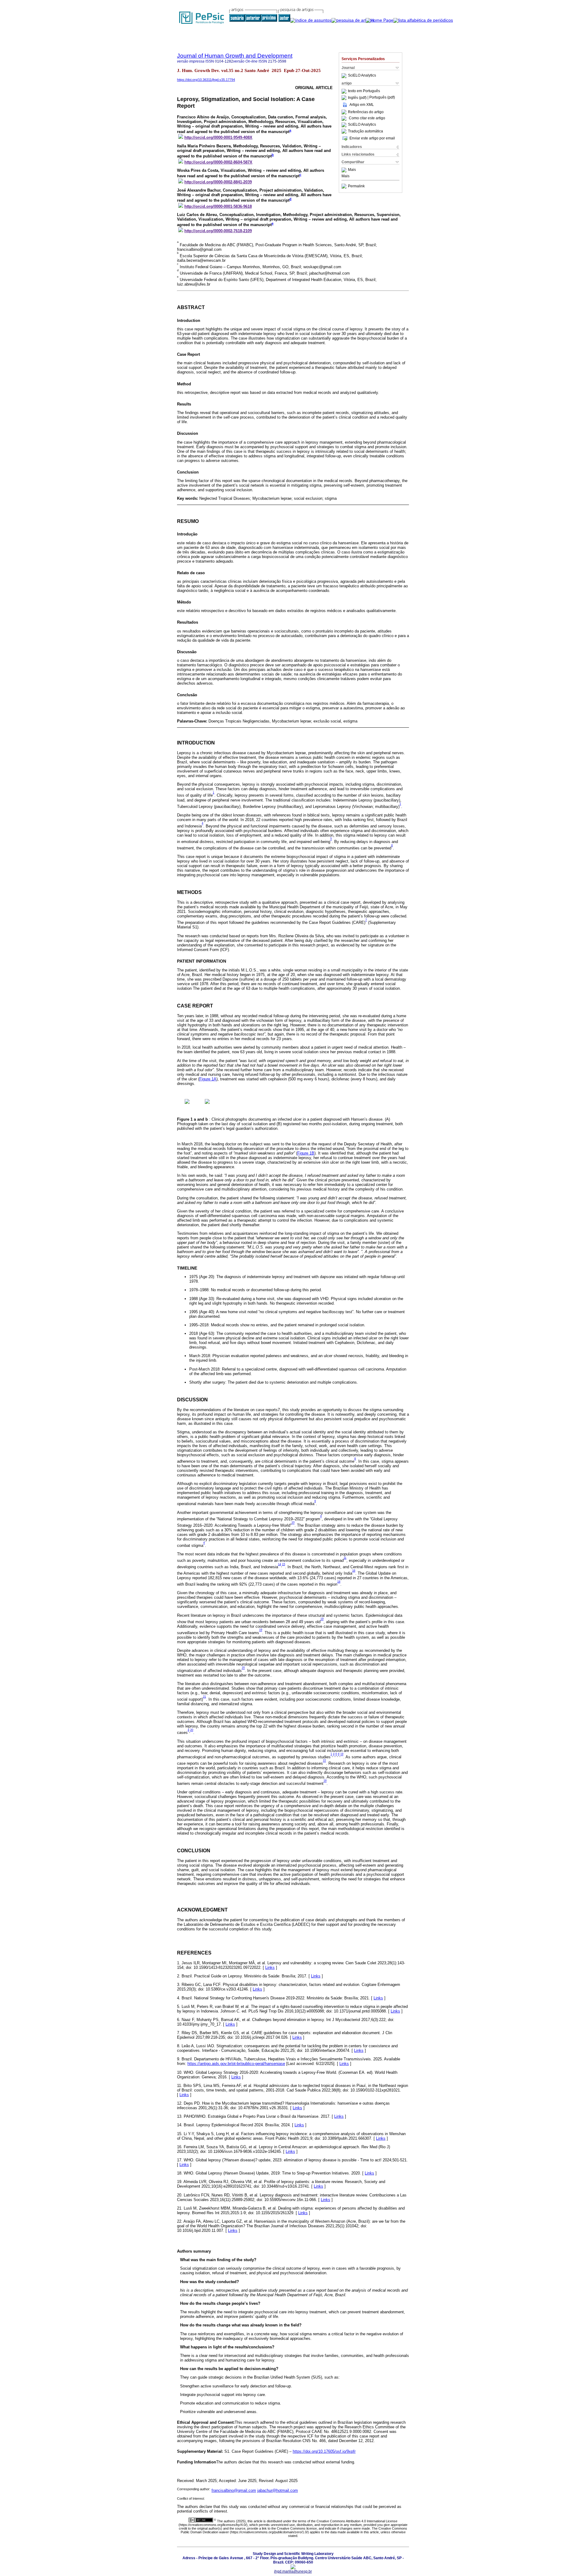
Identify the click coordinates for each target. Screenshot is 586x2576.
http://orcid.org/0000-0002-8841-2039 (218, 182)
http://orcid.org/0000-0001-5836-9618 (218, 206)
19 (322, 1619)
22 (324, 1761)
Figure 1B (306, 1153)
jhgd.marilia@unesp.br (293, 2571)
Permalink (356, 186)
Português (371, 91)
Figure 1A (208, 1079)
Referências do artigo (366, 112)
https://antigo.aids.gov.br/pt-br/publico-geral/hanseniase (236, 2064)
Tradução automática (365, 131)
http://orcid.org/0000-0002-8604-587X (218, 162)
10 (293, 1523)
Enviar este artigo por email (372, 138)
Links (270, 1967)
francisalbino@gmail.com (234, 2490)
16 (354, 1571)
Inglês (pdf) (358, 98)
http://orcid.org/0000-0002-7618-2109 (218, 231)
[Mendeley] (345, 170)
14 (280, 1564)
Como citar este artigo (367, 118)
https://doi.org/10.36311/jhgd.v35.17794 (206, 80)
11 (345, 1558)
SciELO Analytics (362, 76)
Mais (352, 170)
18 (339, 1582)
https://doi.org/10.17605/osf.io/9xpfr (324, 2451)
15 (284, 1564)
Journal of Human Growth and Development (235, 56)
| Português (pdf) (381, 98)
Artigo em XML (362, 105)
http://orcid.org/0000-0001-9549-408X (218, 137)
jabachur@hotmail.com (278, 2490)
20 (243, 1668)
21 (204, 1697)
